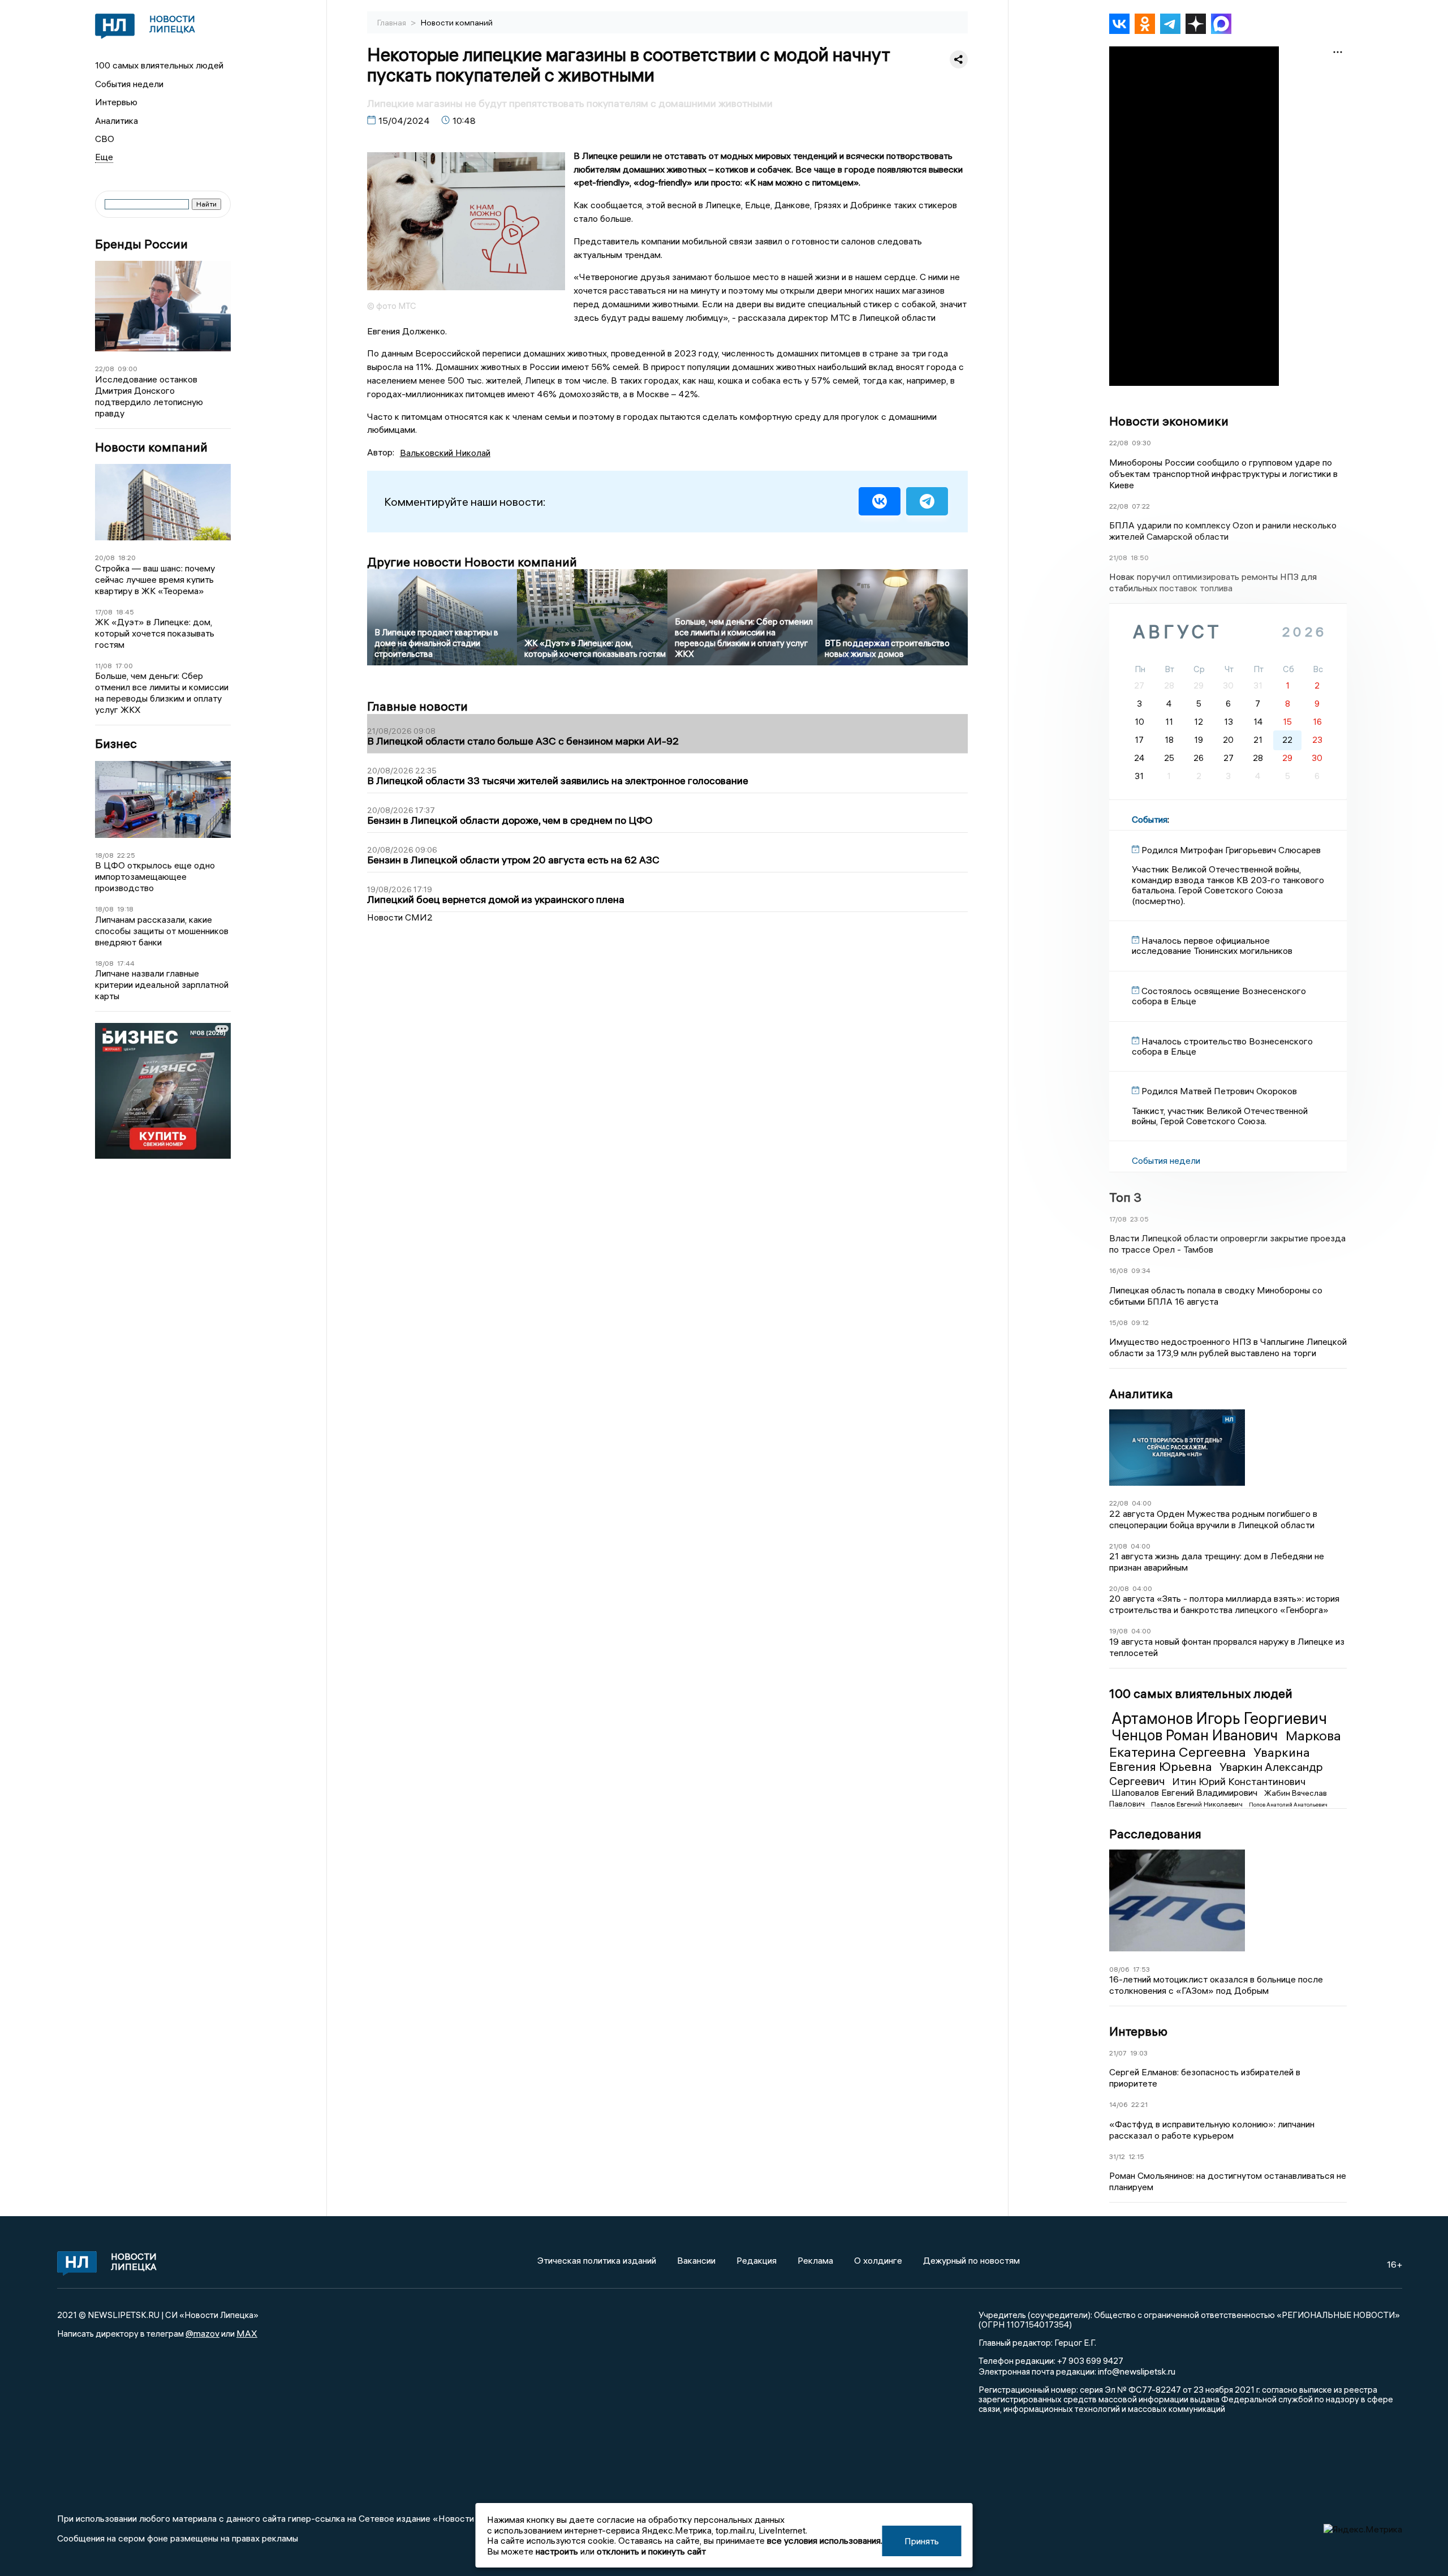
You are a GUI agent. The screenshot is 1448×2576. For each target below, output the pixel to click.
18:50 (1140, 558)
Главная (393, 23)
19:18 (125, 909)
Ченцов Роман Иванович (1196, 1735)
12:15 (1136, 2156)
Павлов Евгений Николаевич (1198, 1804)
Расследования (1155, 1834)
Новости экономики (1169, 421)
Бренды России (141, 244)
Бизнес (116, 744)
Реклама (815, 2260)
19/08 (1119, 1631)
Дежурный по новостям (971, 2260)
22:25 (126, 855)
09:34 (1141, 1270)
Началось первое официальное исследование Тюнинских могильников (1212, 945)
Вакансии (696, 2260)
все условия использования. (825, 2540)
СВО (105, 139)
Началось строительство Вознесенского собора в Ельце (1222, 1046)
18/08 (104, 855)
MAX (247, 2333)
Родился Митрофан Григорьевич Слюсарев (1231, 850)
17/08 (104, 612)
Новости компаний (151, 447)
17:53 (1141, 1969)
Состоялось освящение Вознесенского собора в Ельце (1219, 996)
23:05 (1139, 1219)
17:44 (126, 963)
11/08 (104, 666)
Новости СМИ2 (400, 917)
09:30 (1141, 443)
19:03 (1139, 2053)
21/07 (1118, 2053)
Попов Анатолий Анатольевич (1288, 1805)
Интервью (116, 102)
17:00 (124, 666)
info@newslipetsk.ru (1137, 2371)
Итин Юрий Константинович (1239, 1781)
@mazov (202, 2333)
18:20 (127, 558)
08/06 (1119, 1969)
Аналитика (117, 121)
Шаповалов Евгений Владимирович (1186, 1792)
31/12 (1117, 2156)
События (1150, 819)
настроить (557, 2551)
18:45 (125, 612)
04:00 (1142, 1503)
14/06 (1119, 2104)
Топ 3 (1125, 1197)
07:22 (1141, 506)
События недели (129, 84)
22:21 (1139, 2104)
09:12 (1140, 1323)
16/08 (1119, 1270)
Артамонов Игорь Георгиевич (1219, 1718)
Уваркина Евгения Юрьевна (1210, 1760)
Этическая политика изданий (597, 2260)
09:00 (128, 369)
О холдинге (878, 2260)
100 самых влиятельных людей (159, 65)
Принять (922, 2541)
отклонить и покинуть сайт (651, 2551)
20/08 (105, 558)
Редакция (757, 2260)
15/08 (1119, 1323)
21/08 (1118, 558)
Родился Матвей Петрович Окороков (1219, 1091)
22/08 (105, 369)
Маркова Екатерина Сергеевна (1225, 1743)
